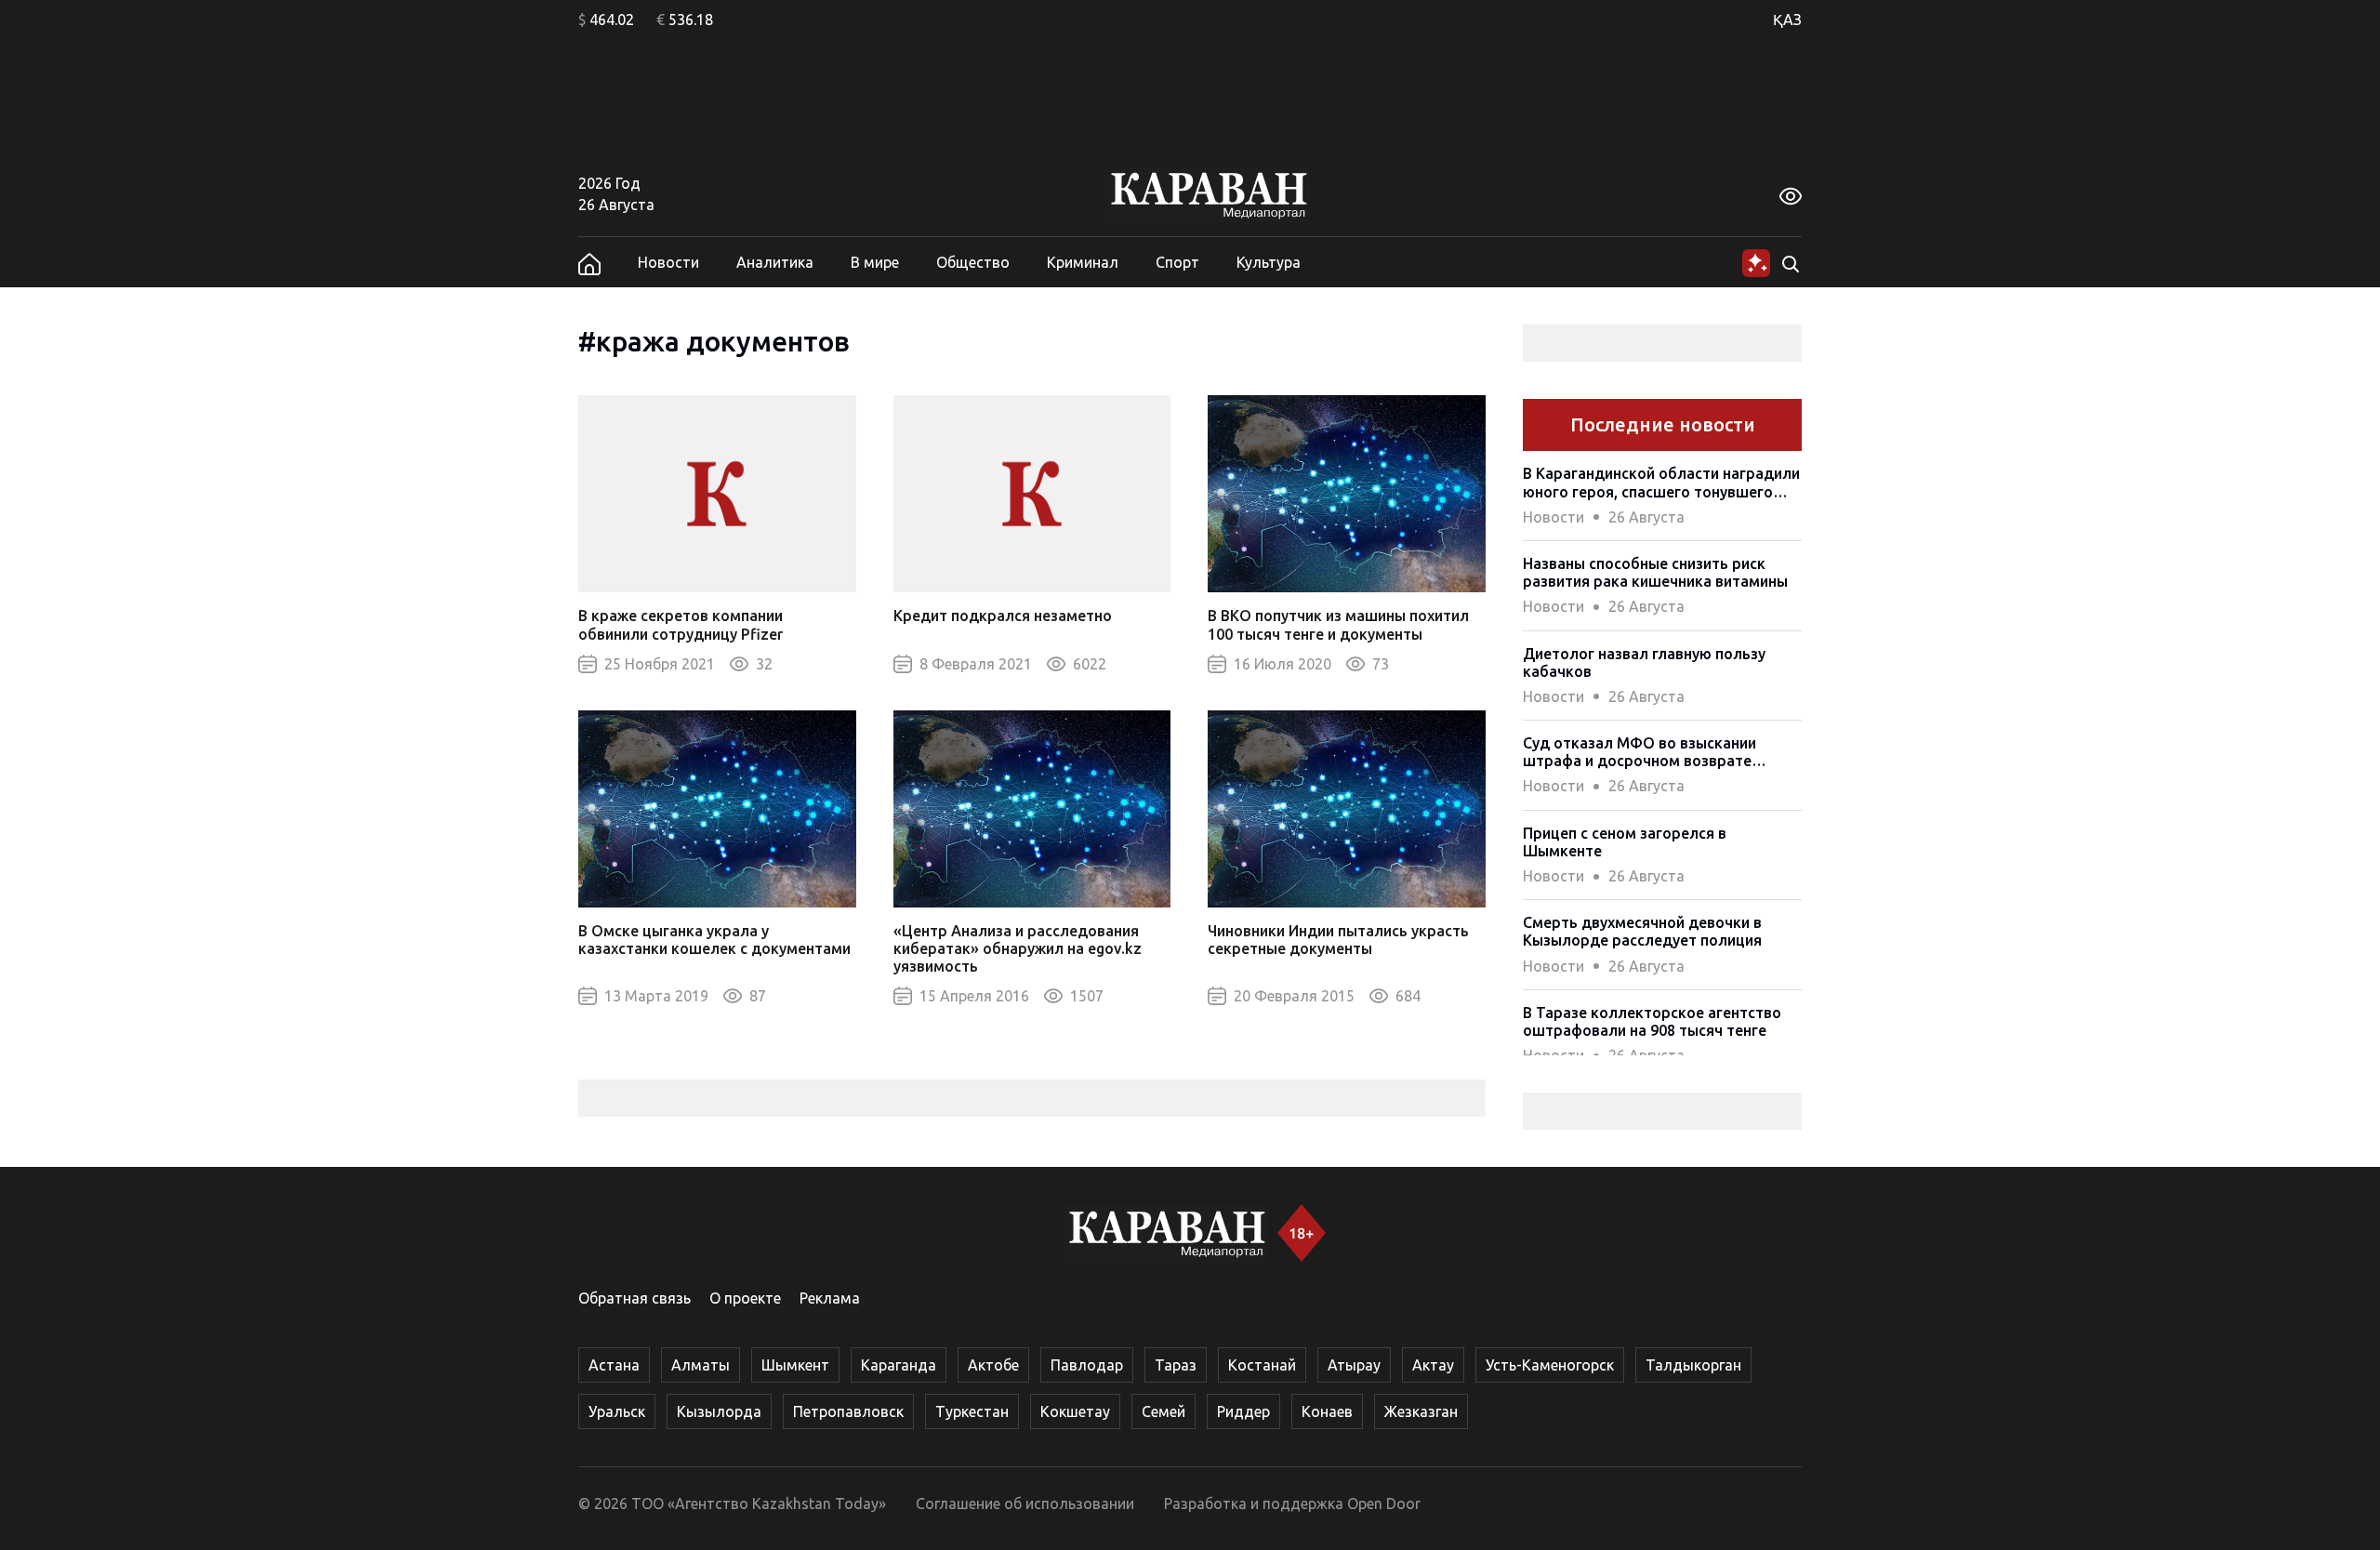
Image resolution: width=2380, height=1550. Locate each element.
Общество (973, 262)
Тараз (1176, 1365)
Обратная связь (635, 1298)
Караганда (899, 1365)
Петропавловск (848, 1411)
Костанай (1262, 1365)
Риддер (1243, 1411)
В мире (875, 262)
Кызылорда (719, 1411)
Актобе (993, 1365)
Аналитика (775, 262)
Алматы (701, 1365)
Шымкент (795, 1365)
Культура (1269, 262)
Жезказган (1421, 1411)
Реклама (830, 1298)
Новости (668, 262)
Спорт (1177, 262)
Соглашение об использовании (1025, 1504)
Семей (1164, 1411)
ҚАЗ (1787, 20)
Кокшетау (1075, 1411)
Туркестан (972, 1411)
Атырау (1354, 1365)
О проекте (745, 1298)
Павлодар (1087, 1365)
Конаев (1327, 1411)
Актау (1433, 1365)
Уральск (617, 1411)
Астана (614, 1365)
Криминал (1083, 262)
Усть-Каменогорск (1550, 1365)
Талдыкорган (1693, 1365)
